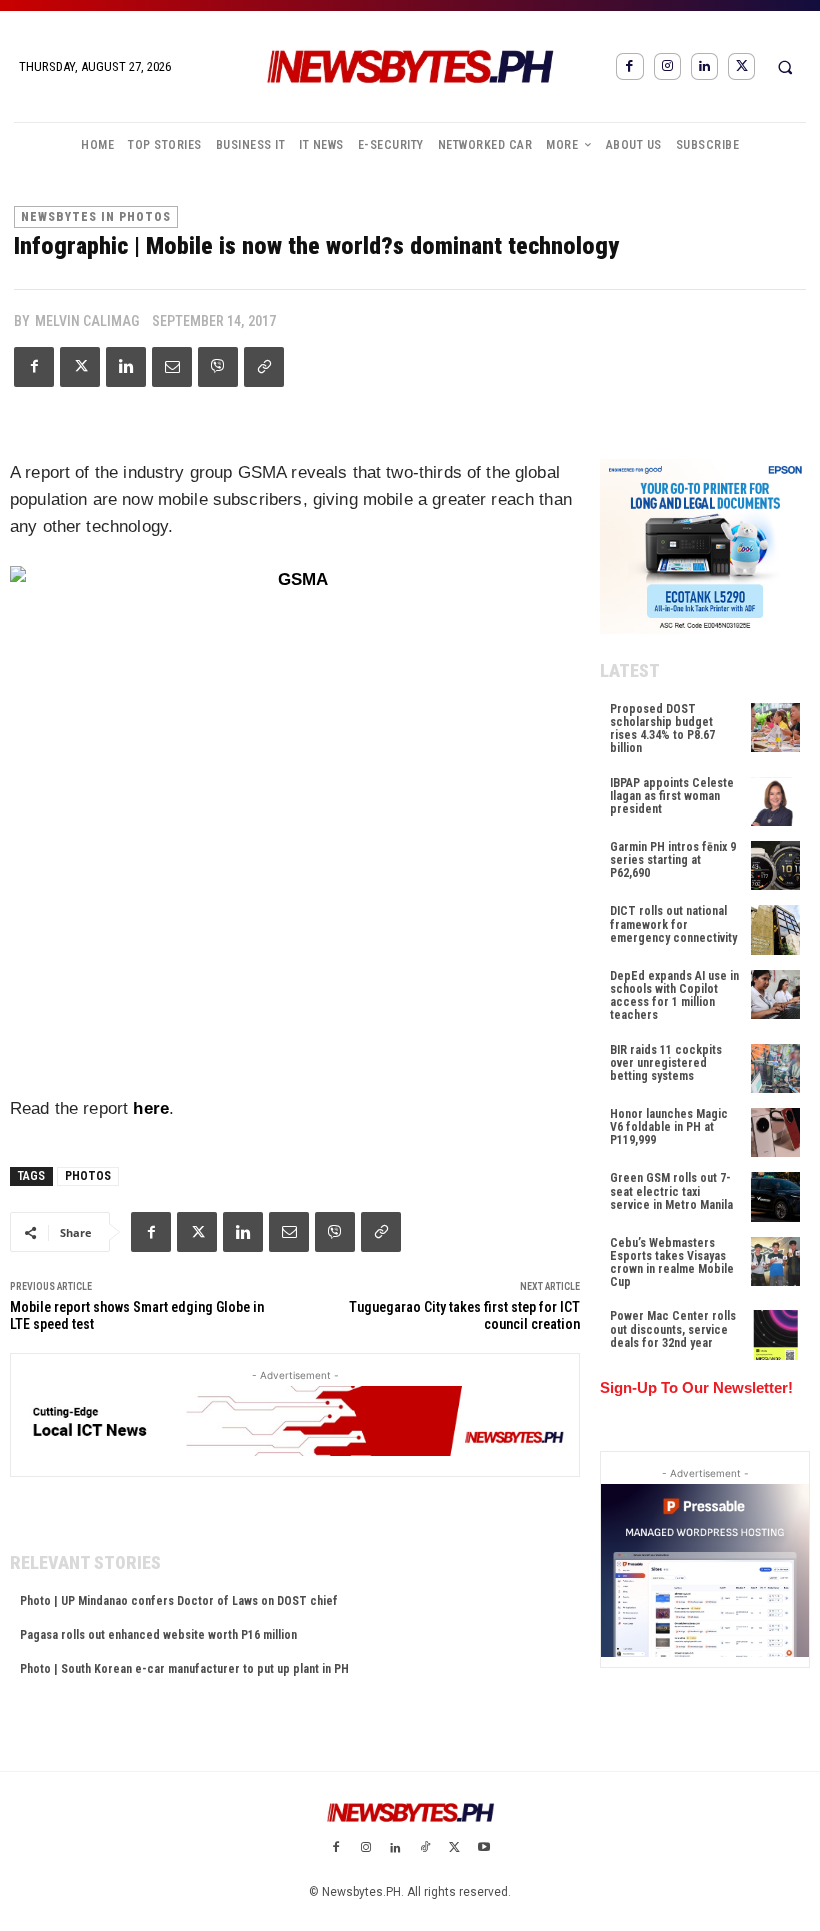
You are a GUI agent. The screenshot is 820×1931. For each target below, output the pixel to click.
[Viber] (218, 367)
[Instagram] (667, 66)
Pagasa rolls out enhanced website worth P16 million (158, 1635)
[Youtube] (484, 1849)
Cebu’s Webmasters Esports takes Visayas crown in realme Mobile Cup (672, 1263)
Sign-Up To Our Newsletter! (696, 1387)
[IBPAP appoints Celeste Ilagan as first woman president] (775, 801)
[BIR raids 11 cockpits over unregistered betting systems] (775, 1068)
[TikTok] (425, 1849)
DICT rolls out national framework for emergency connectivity (673, 924)
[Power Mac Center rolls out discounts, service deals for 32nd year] (775, 1334)
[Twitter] (741, 66)
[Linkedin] (704, 66)
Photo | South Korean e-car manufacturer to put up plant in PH (184, 1669)
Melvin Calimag (87, 321)
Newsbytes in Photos (96, 217)
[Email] (172, 367)
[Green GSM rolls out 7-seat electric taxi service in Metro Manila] (775, 1196)
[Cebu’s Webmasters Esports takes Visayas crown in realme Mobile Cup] (775, 1261)
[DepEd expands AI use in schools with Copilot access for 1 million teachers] (775, 994)
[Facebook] (629, 66)
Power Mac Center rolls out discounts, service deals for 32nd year (673, 1329)
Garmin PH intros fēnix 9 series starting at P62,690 (673, 860)
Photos (88, 1176)
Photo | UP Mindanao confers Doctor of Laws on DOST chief (179, 1601)
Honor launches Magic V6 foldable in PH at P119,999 (669, 1127)
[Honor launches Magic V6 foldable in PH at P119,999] (775, 1132)
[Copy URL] (264, 367)
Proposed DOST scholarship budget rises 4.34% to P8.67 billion (662, 729)
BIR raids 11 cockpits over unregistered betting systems (666, 1063)
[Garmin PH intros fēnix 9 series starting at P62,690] (775, 865)
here (151, 1108)
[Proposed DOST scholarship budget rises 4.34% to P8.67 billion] (775, 727)
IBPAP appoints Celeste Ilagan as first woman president (672, 796)
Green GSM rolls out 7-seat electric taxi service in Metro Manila (671, 1191)
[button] (785, 67)
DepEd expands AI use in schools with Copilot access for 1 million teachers (674, 996)
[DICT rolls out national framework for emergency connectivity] (775, 929)
